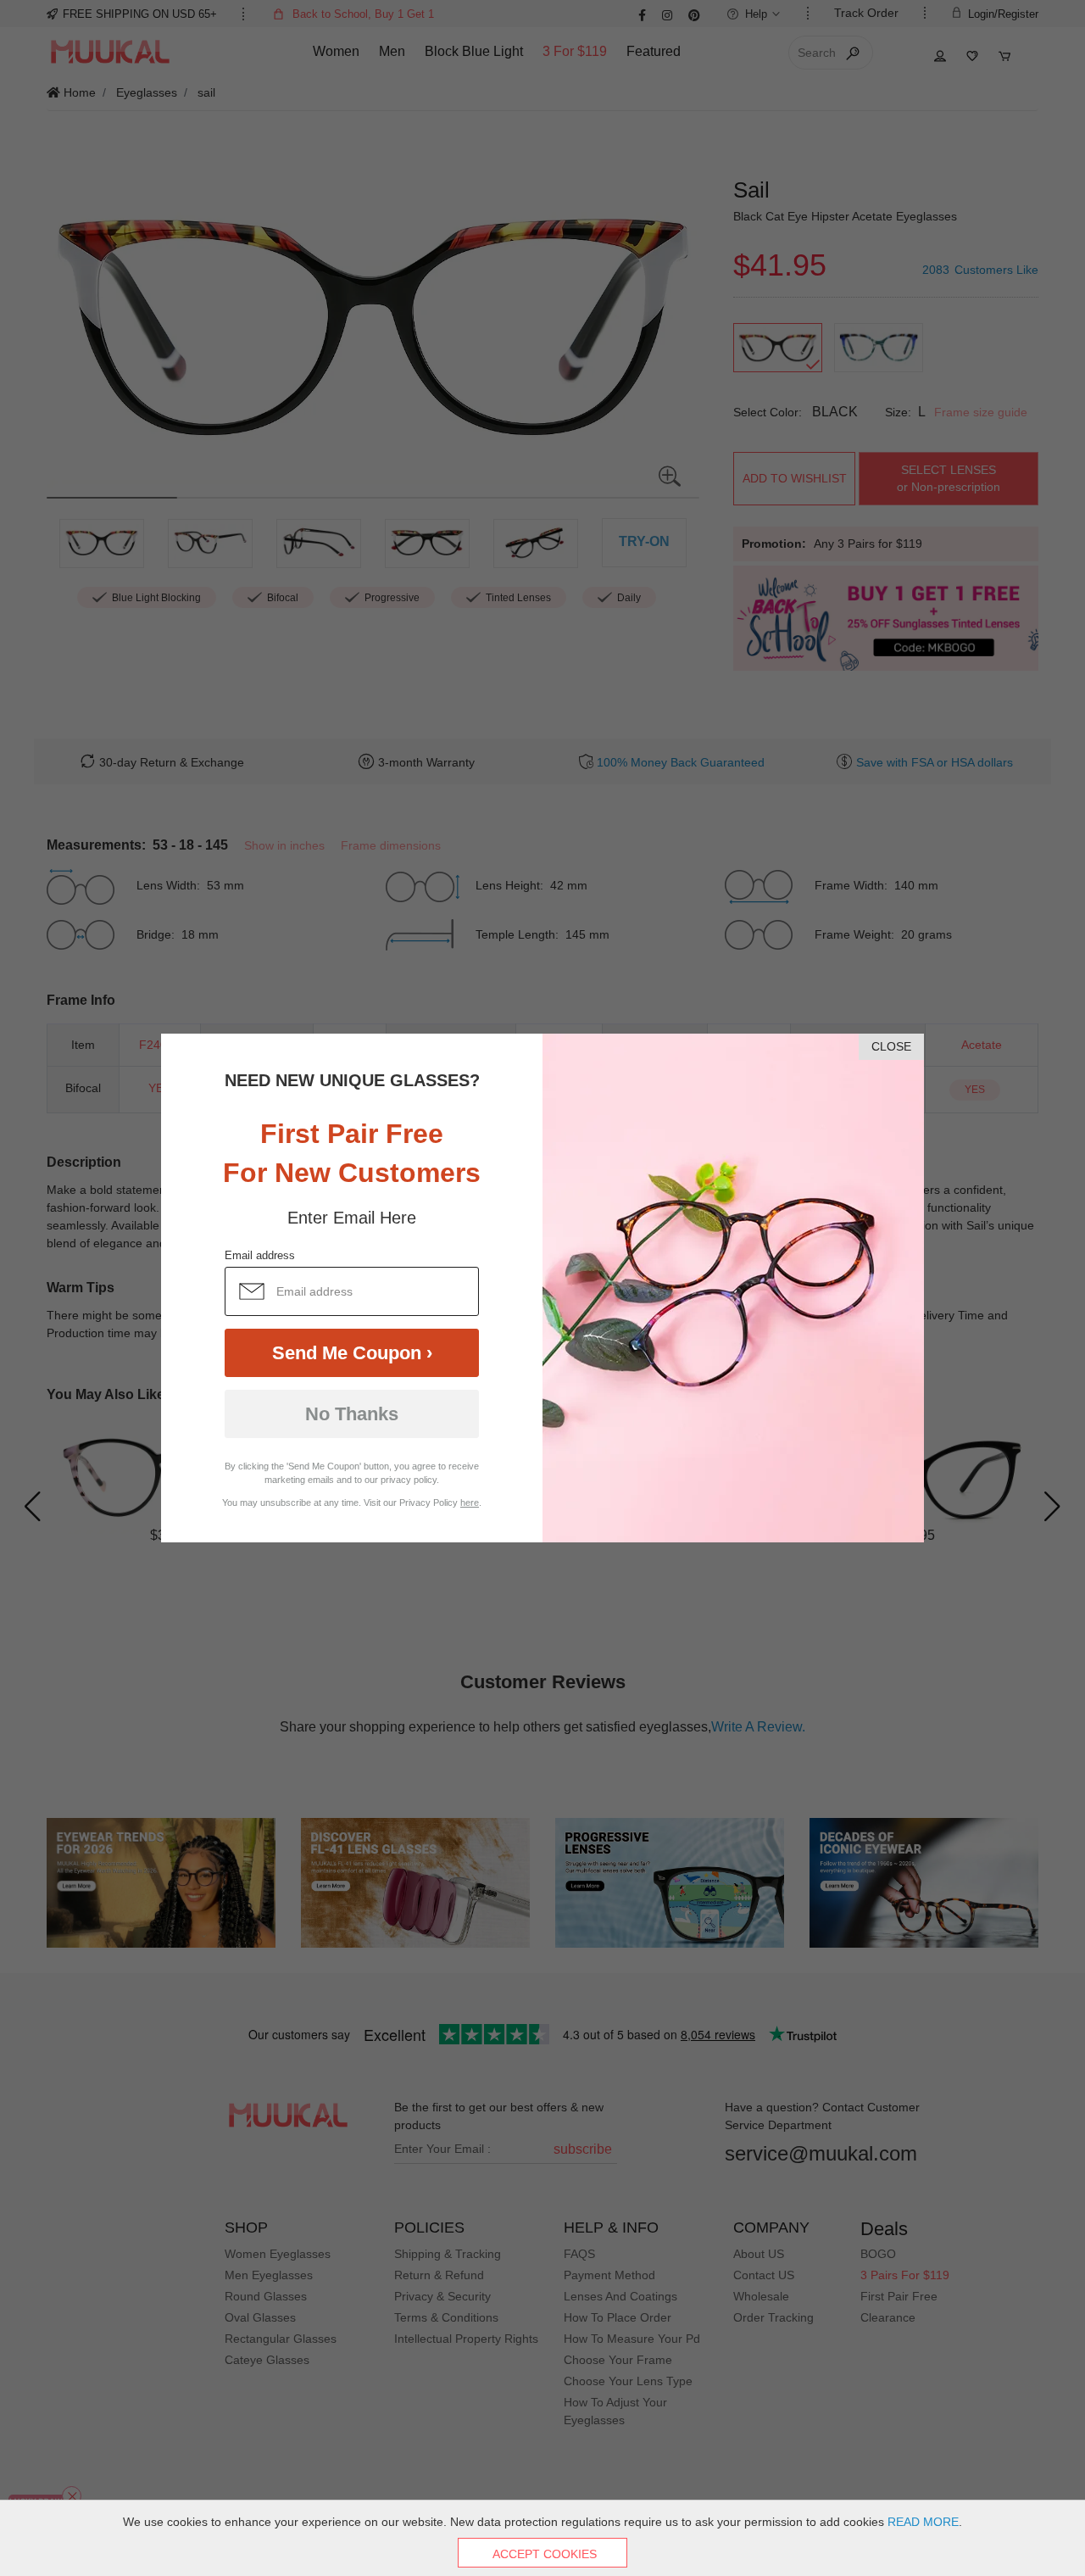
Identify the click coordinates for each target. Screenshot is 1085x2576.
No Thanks (352, 1414)
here (470, 1503)
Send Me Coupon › (352, 1353)
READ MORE (923, 2522)
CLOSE (891, 1046)
